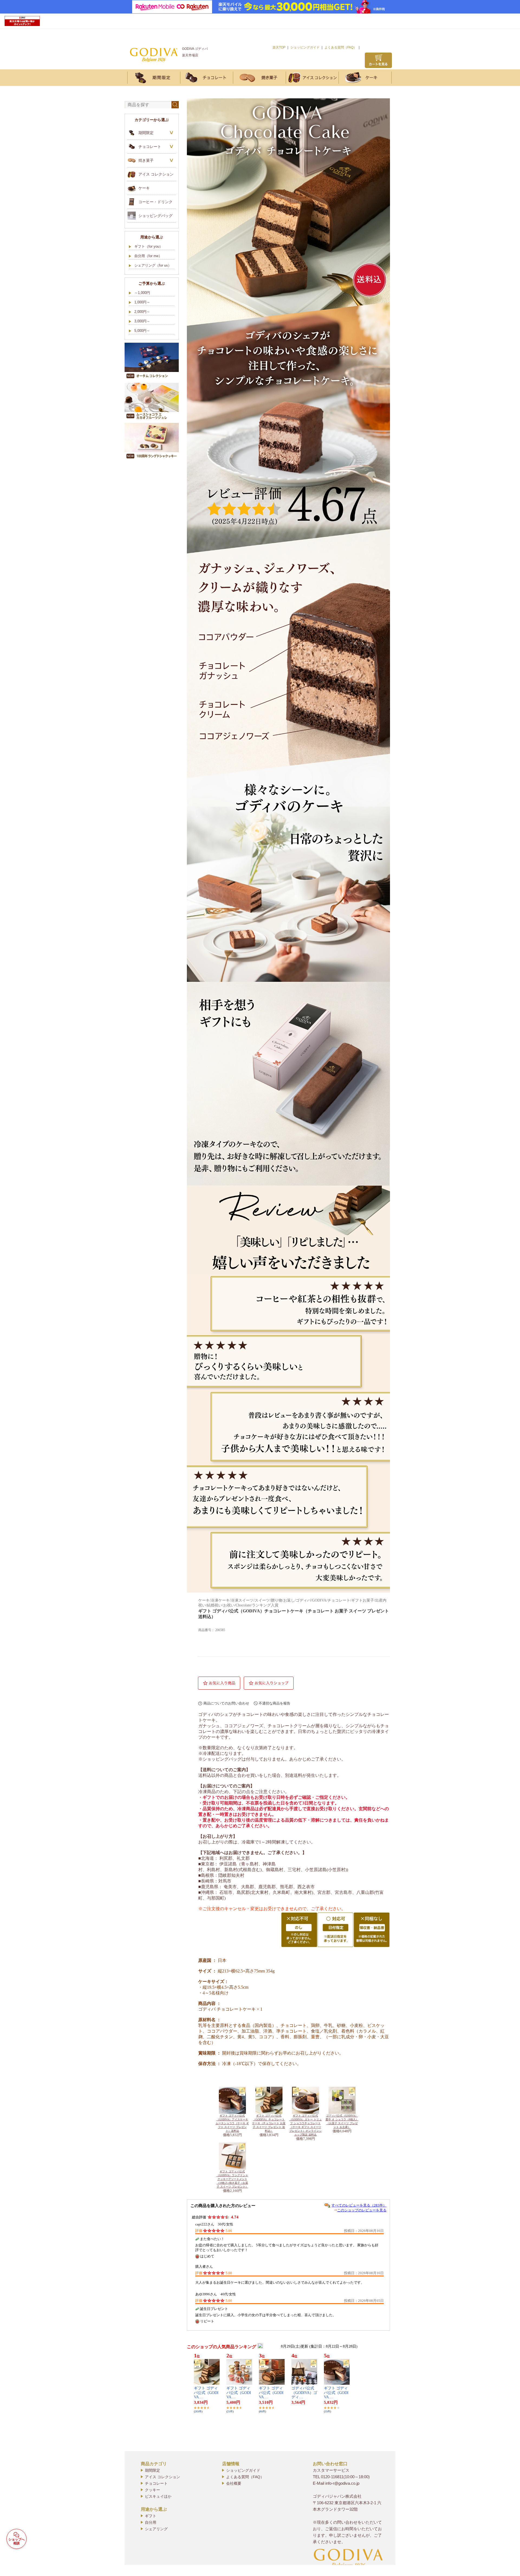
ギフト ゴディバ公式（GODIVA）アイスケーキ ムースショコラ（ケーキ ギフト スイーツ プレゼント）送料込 (232, 2123)
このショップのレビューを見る (362, 2210)
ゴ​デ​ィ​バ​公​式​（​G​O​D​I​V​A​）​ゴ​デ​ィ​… (304, 2393)
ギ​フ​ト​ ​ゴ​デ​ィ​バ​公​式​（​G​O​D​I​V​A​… (206, 2393)
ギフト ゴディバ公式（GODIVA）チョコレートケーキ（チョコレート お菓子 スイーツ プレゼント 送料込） (269, 2123)
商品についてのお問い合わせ (226, 1703)
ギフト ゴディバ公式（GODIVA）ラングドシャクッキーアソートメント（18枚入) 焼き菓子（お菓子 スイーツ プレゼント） (232, 2179)
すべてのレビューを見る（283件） (359, 2205)
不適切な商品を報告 (274, 1703)
